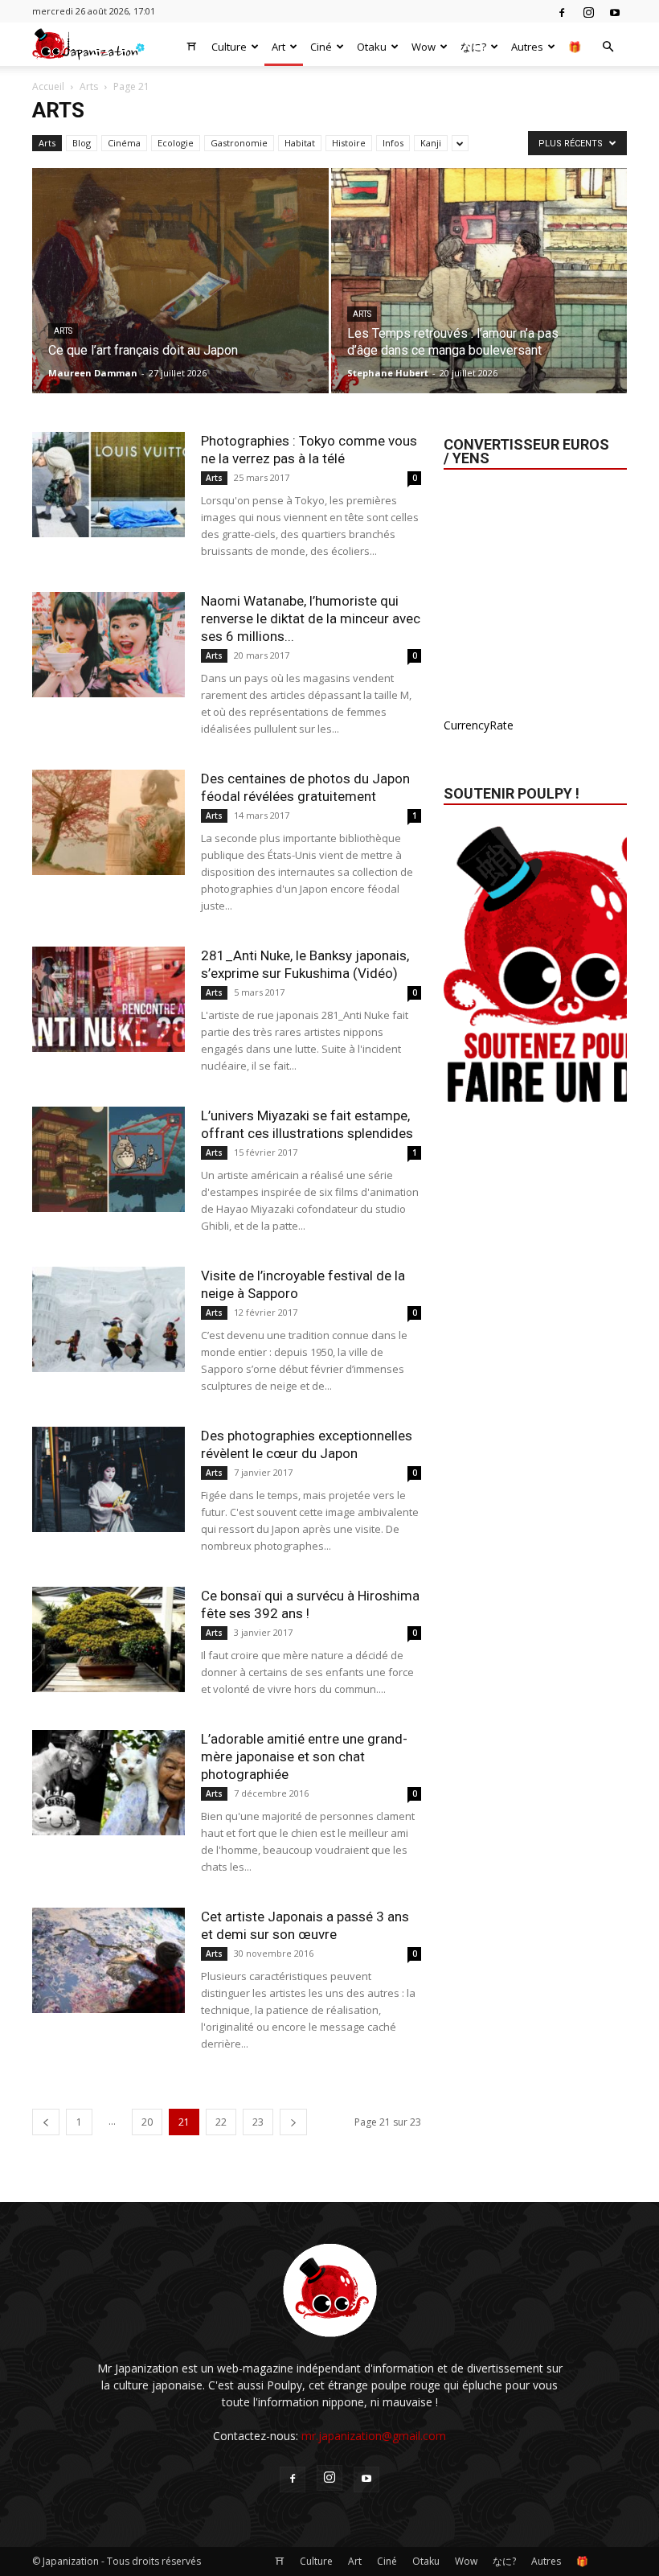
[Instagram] (588, 11)
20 (147, 2122)
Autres (527, 47)
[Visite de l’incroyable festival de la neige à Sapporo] (108, 1319)
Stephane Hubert (388, 373)
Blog (82, 143)
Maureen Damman (93, 373)
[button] (608, 47)
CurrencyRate (479, 725)
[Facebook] (562, 11)
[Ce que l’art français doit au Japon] (180, 296)
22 (221, 2122)
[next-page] (293, 2122)
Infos (393, 143)
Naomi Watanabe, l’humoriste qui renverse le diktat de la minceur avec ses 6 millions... (311, 618)
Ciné (321, 47)
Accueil (48, 86)
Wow (424, 47)
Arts (89, 86)
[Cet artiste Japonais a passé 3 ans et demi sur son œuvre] (108, 1960)
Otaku (372, 47)
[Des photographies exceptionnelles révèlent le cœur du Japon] (108, 1479)
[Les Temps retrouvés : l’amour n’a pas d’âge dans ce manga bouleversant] (479, 296)
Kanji (431, 143)
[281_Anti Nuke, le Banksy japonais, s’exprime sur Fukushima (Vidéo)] (108, 999)
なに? (473, 47)
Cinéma (124, 143)
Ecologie (176, 143)
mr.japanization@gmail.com (374, 2436)
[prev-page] (46, 2122)
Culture (229, 47)
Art (278, 47)
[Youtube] (615, 11)
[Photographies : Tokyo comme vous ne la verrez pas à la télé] (108, 485)
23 (258, 2122)
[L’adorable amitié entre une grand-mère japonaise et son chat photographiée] (108, 1783)
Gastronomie (239, 143)
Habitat (300, 143)
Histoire (349, 143)
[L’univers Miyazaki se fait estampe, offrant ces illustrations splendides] (108, 1159)
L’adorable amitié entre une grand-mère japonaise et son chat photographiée (304, 1756)
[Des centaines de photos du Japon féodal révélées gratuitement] (108, 822)
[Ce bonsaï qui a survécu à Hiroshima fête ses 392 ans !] (108, 1639)
